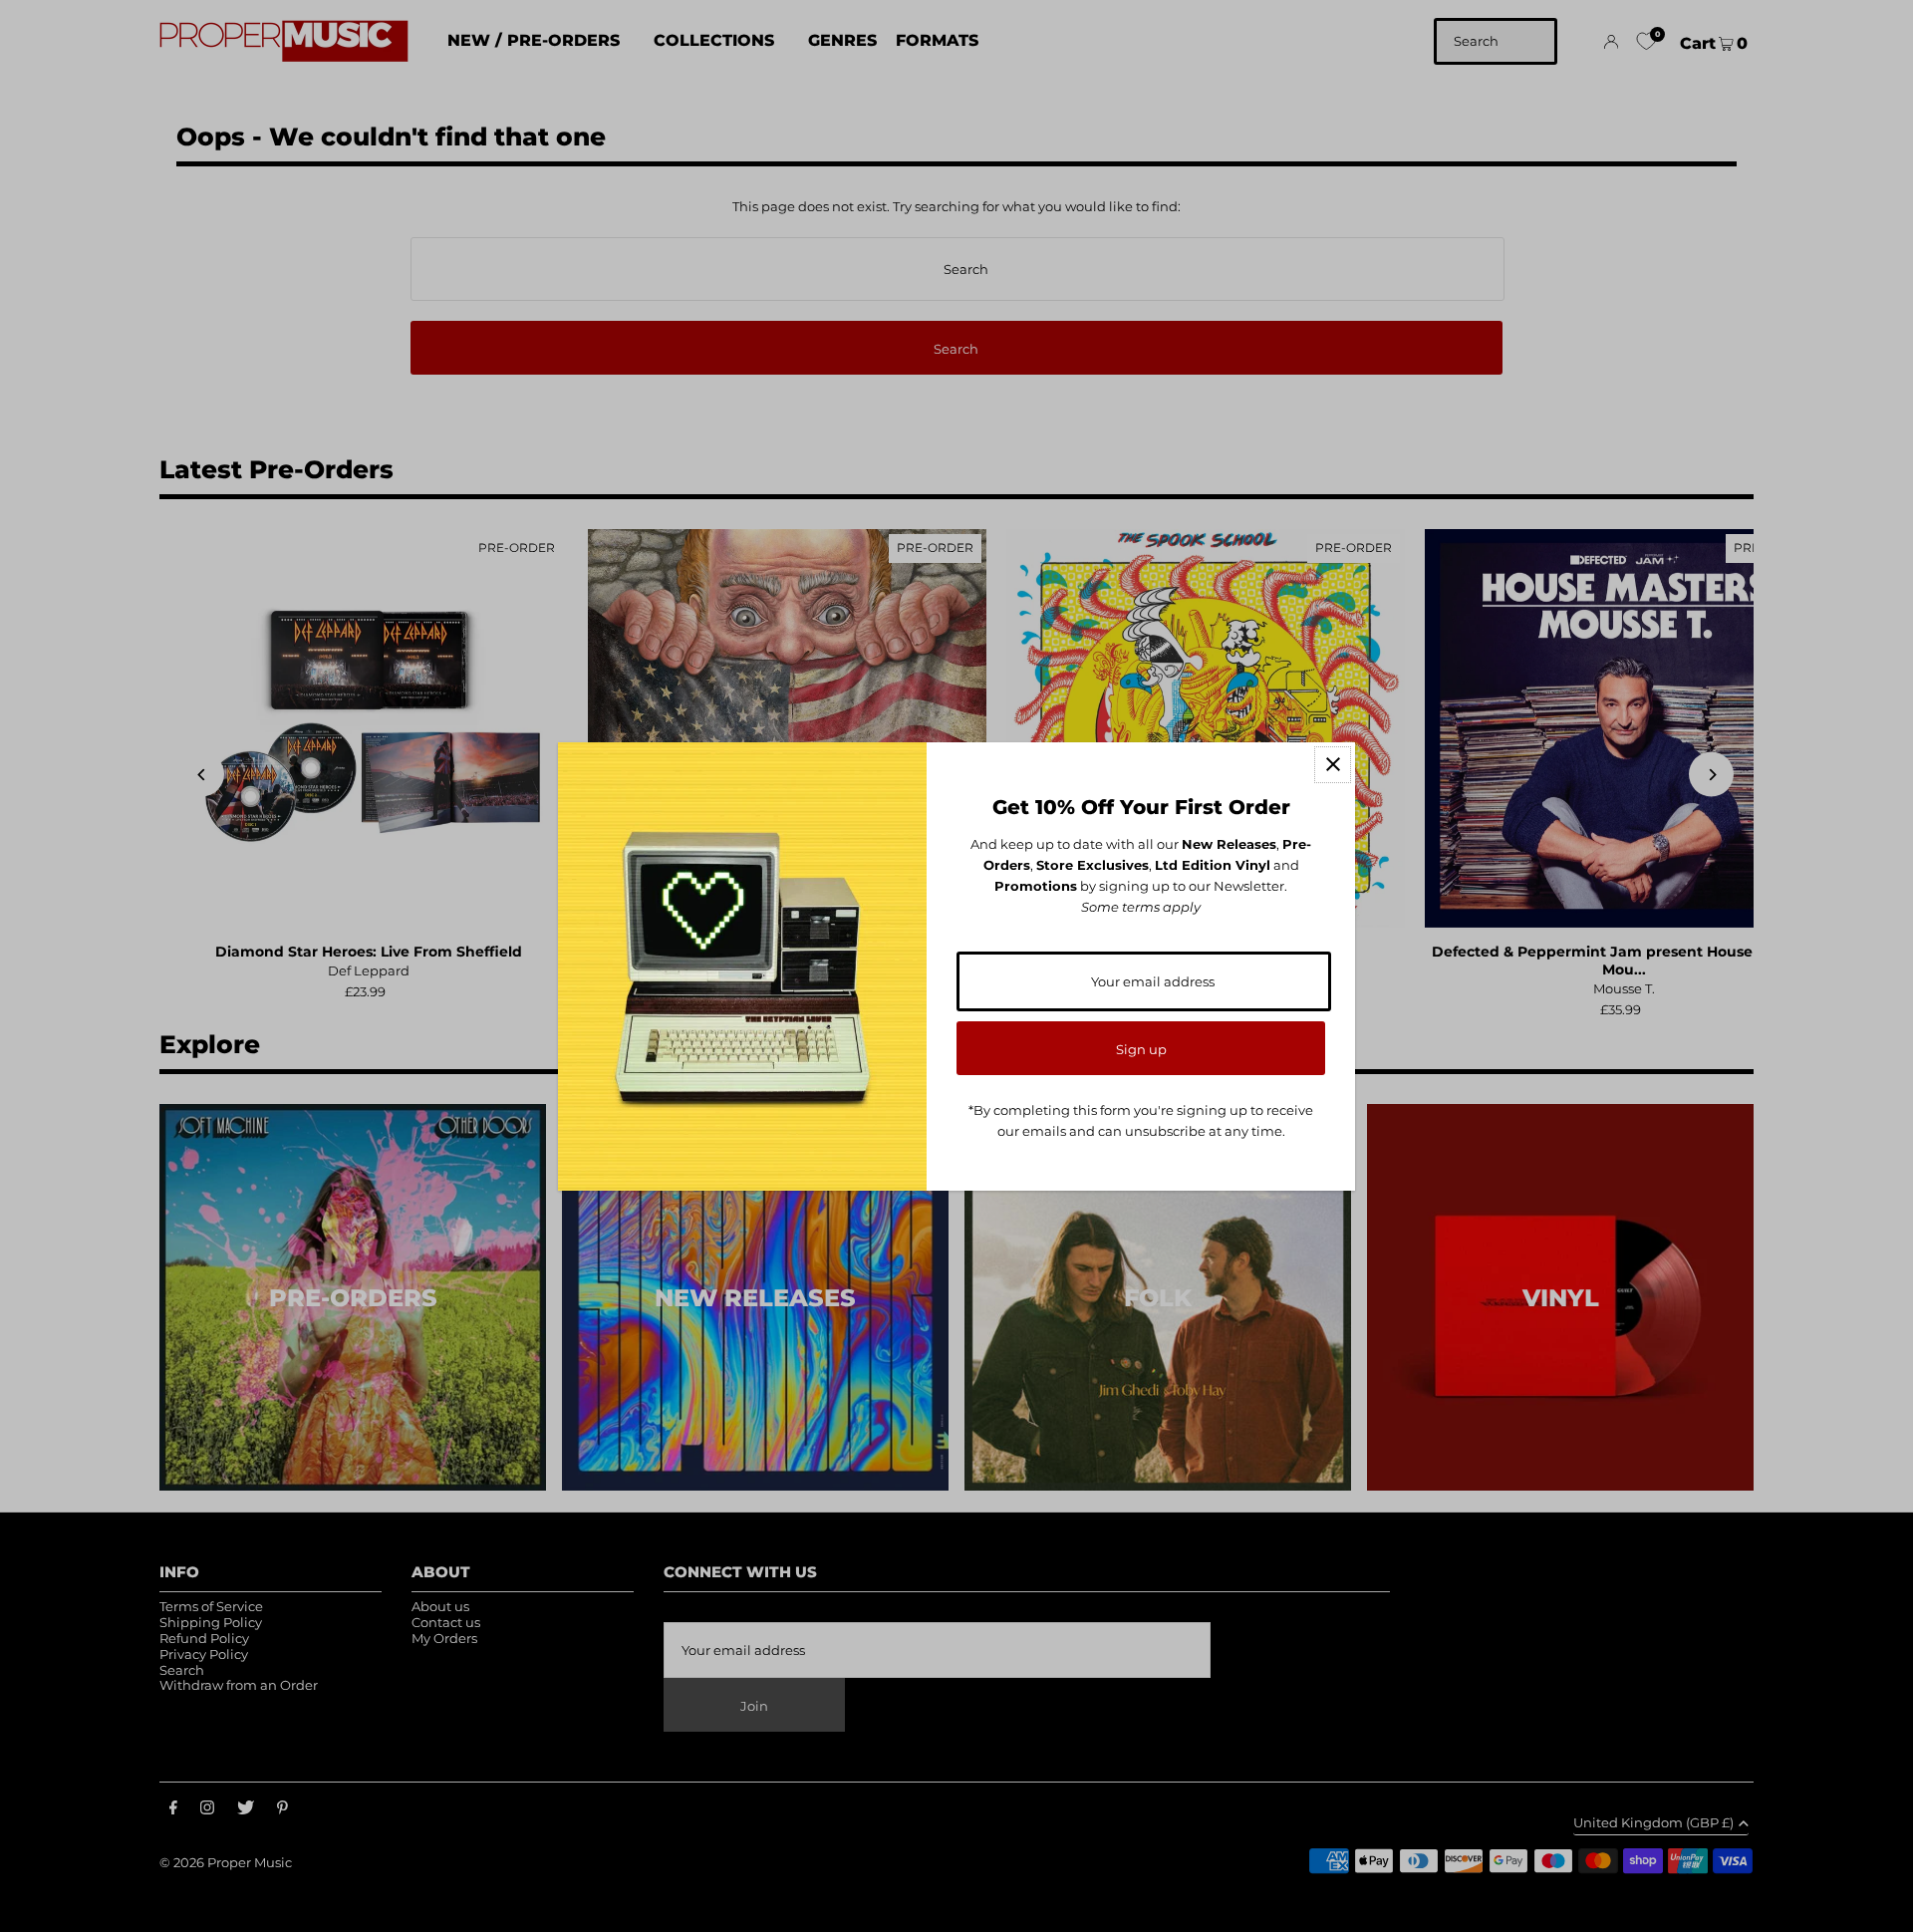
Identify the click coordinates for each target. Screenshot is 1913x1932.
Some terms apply (1141, 907)
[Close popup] (1333, 765)
